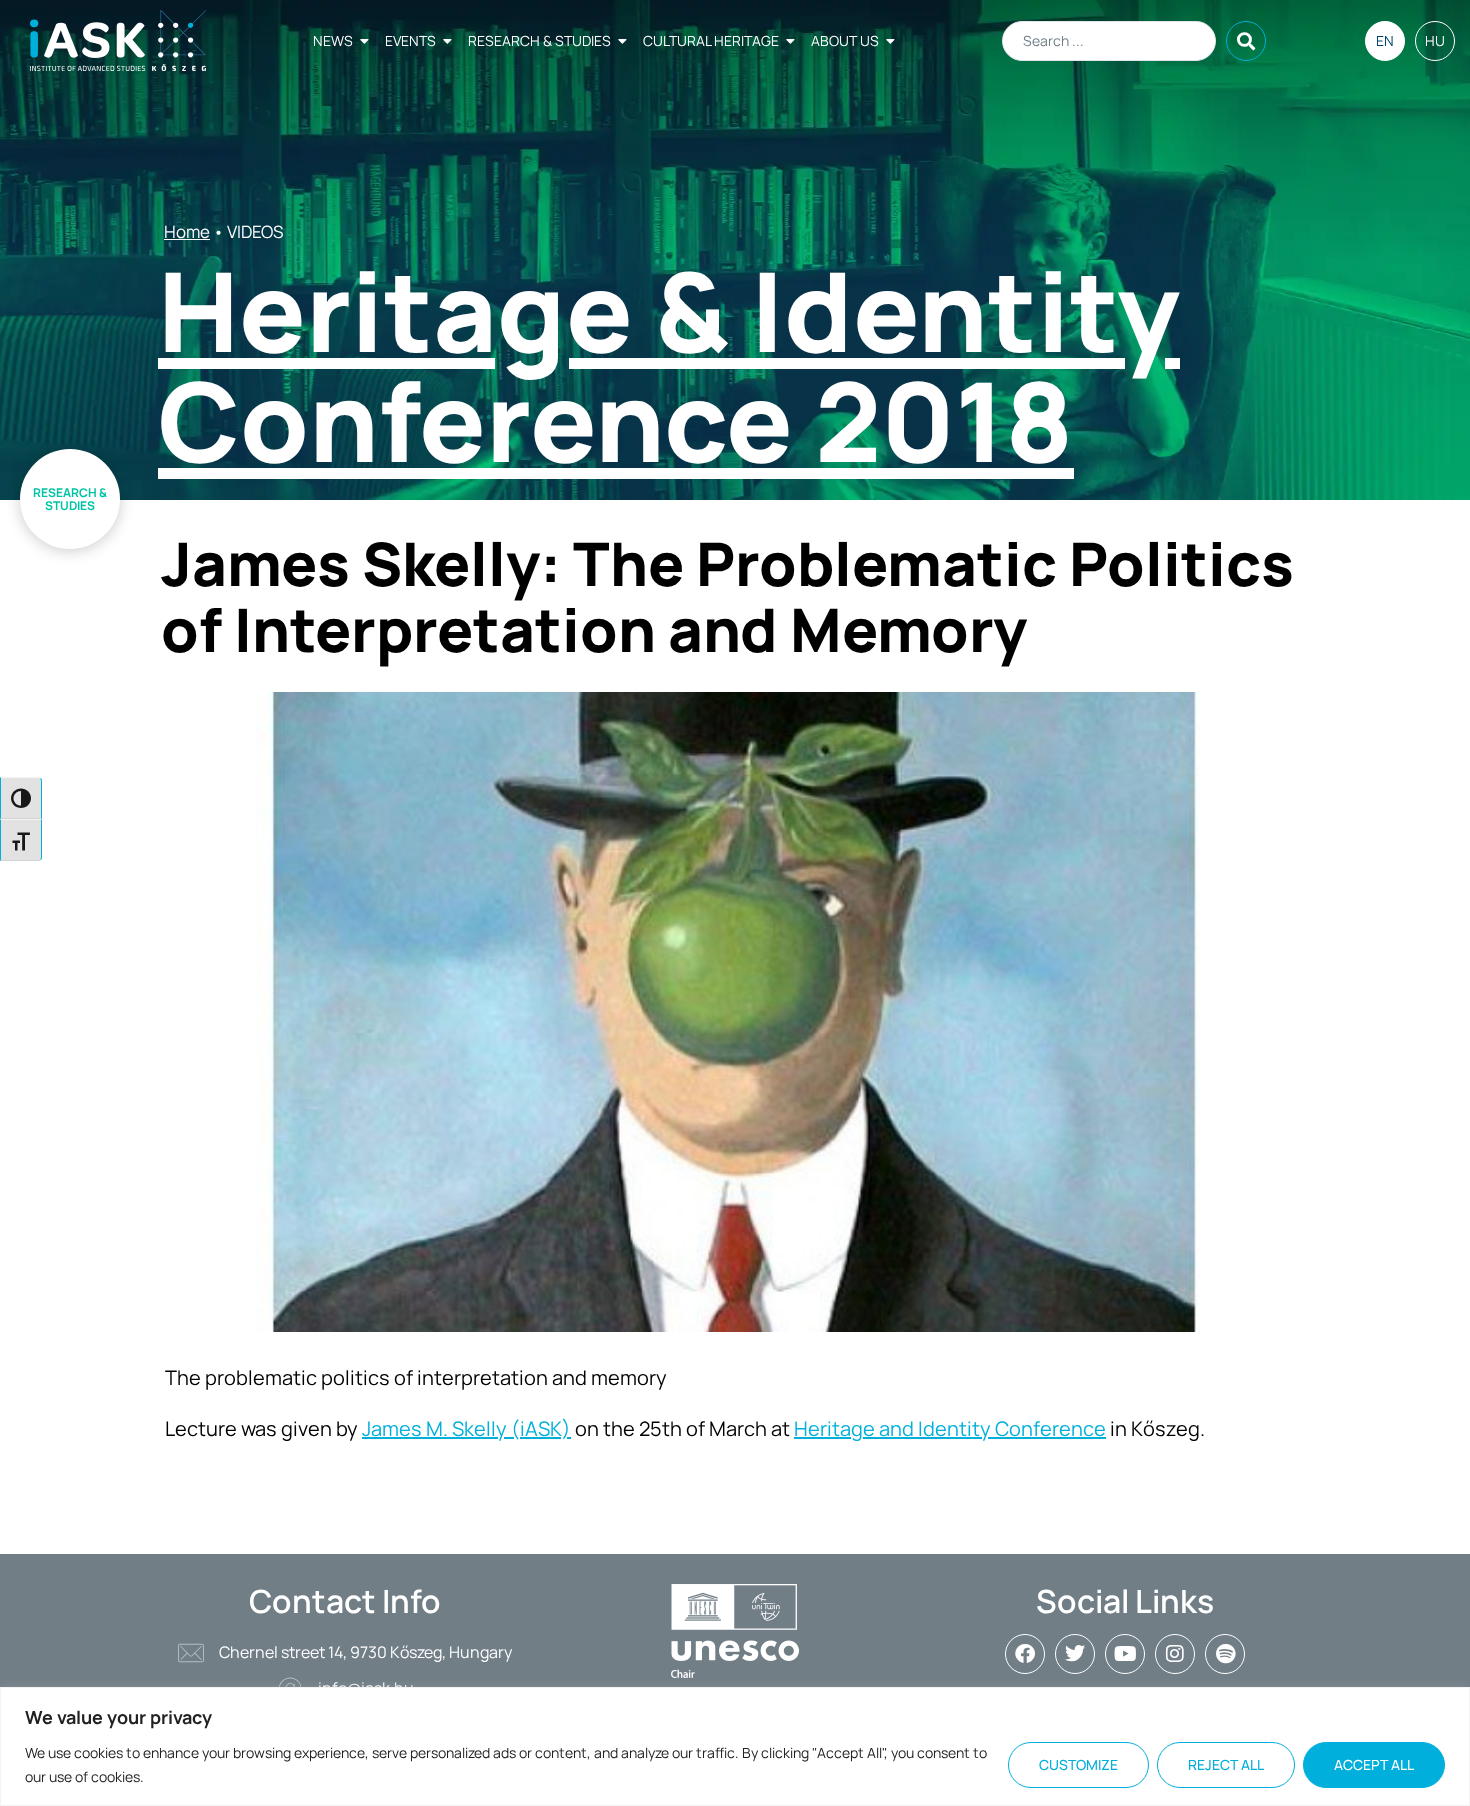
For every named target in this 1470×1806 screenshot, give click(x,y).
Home (187, 231)
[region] (735, 1746)
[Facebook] (1025, 1654)
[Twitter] (1075, 1654)
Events (410, 40)
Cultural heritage (711, 40)
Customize (1078, 1764)
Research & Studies (539, 40)
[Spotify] (1225, 1654)
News (333, 40)
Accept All (1374, 1764)
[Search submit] (1246, 41)
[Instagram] (1175, 1654)
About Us (845, 40)
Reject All (1226, 1764)
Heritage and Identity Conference (950, 1428)
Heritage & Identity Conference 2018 (669, 365)
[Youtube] (1125, 1654)
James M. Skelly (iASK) (466, 1428)
